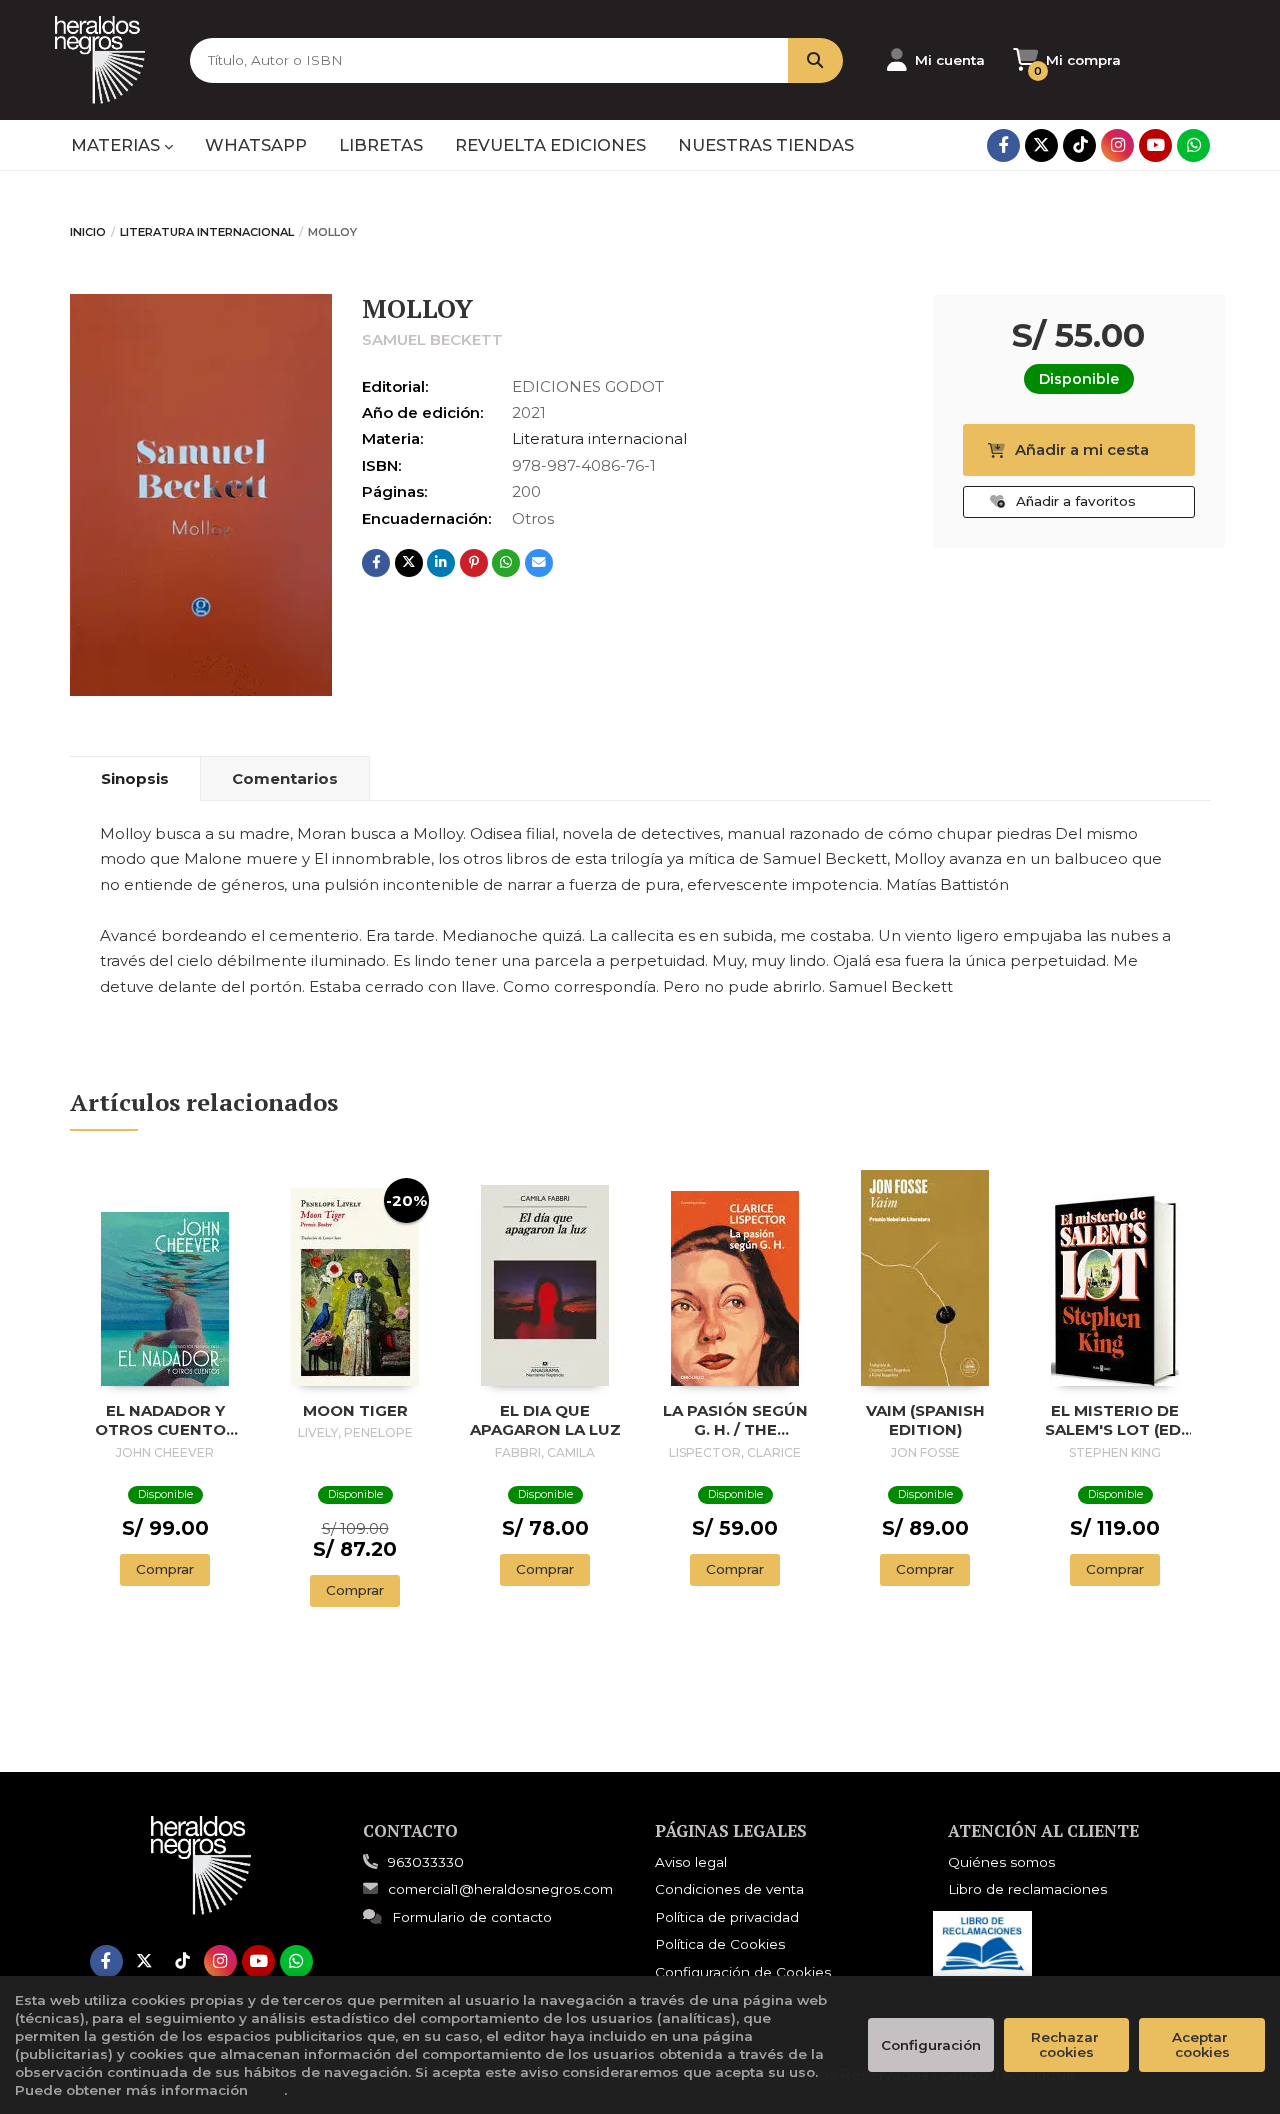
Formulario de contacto (472, 1917)
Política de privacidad (727, 1917)
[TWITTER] (1041, 145)
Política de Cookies (720, 1944)
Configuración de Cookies (743, 1972)
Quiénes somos (1001, 1862)
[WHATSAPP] (1193, 145)
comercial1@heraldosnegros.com (500, 1889)
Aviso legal (691, 1862)
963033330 (426, 1862)
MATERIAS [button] (117, 145)
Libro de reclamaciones (1027, 1889)
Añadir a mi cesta (1082, 449)
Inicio (88, 232)
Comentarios (285, 778)
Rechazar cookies (1067, 2044)
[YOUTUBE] (1155, 145)
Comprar (165, 1569)
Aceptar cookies (1202, 2044)
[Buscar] (815, 60)
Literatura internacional (207, 232)
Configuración (931, 2045)
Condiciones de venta (729, 1889)
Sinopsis (135, 778)
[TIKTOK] (1079, 145)
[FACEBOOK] (1003, 145)
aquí (268, 2090)
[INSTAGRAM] (1117, 145)
